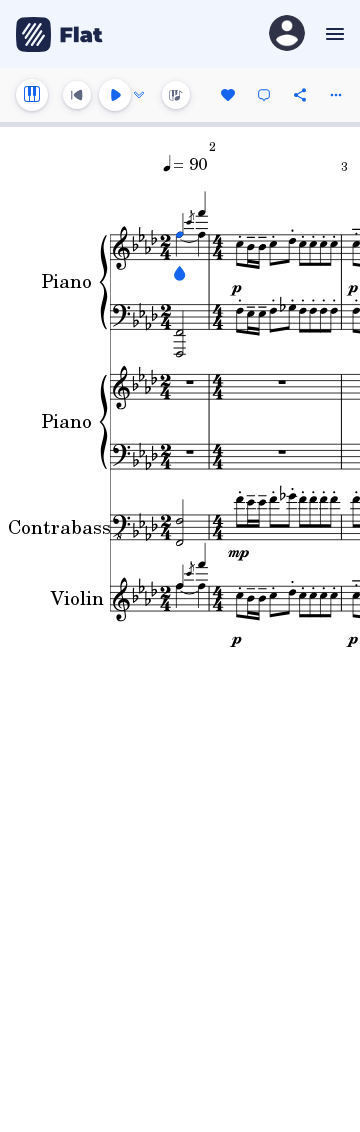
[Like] (228, 95)
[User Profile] (287, 34)
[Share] (300, 95)
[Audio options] (139, 95)
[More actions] (336, 95)
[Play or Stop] (115, 95)
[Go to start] (77, 95)
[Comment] (264, 95)
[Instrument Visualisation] (176, 95)
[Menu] (332, 34)
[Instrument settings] (32, 95)
